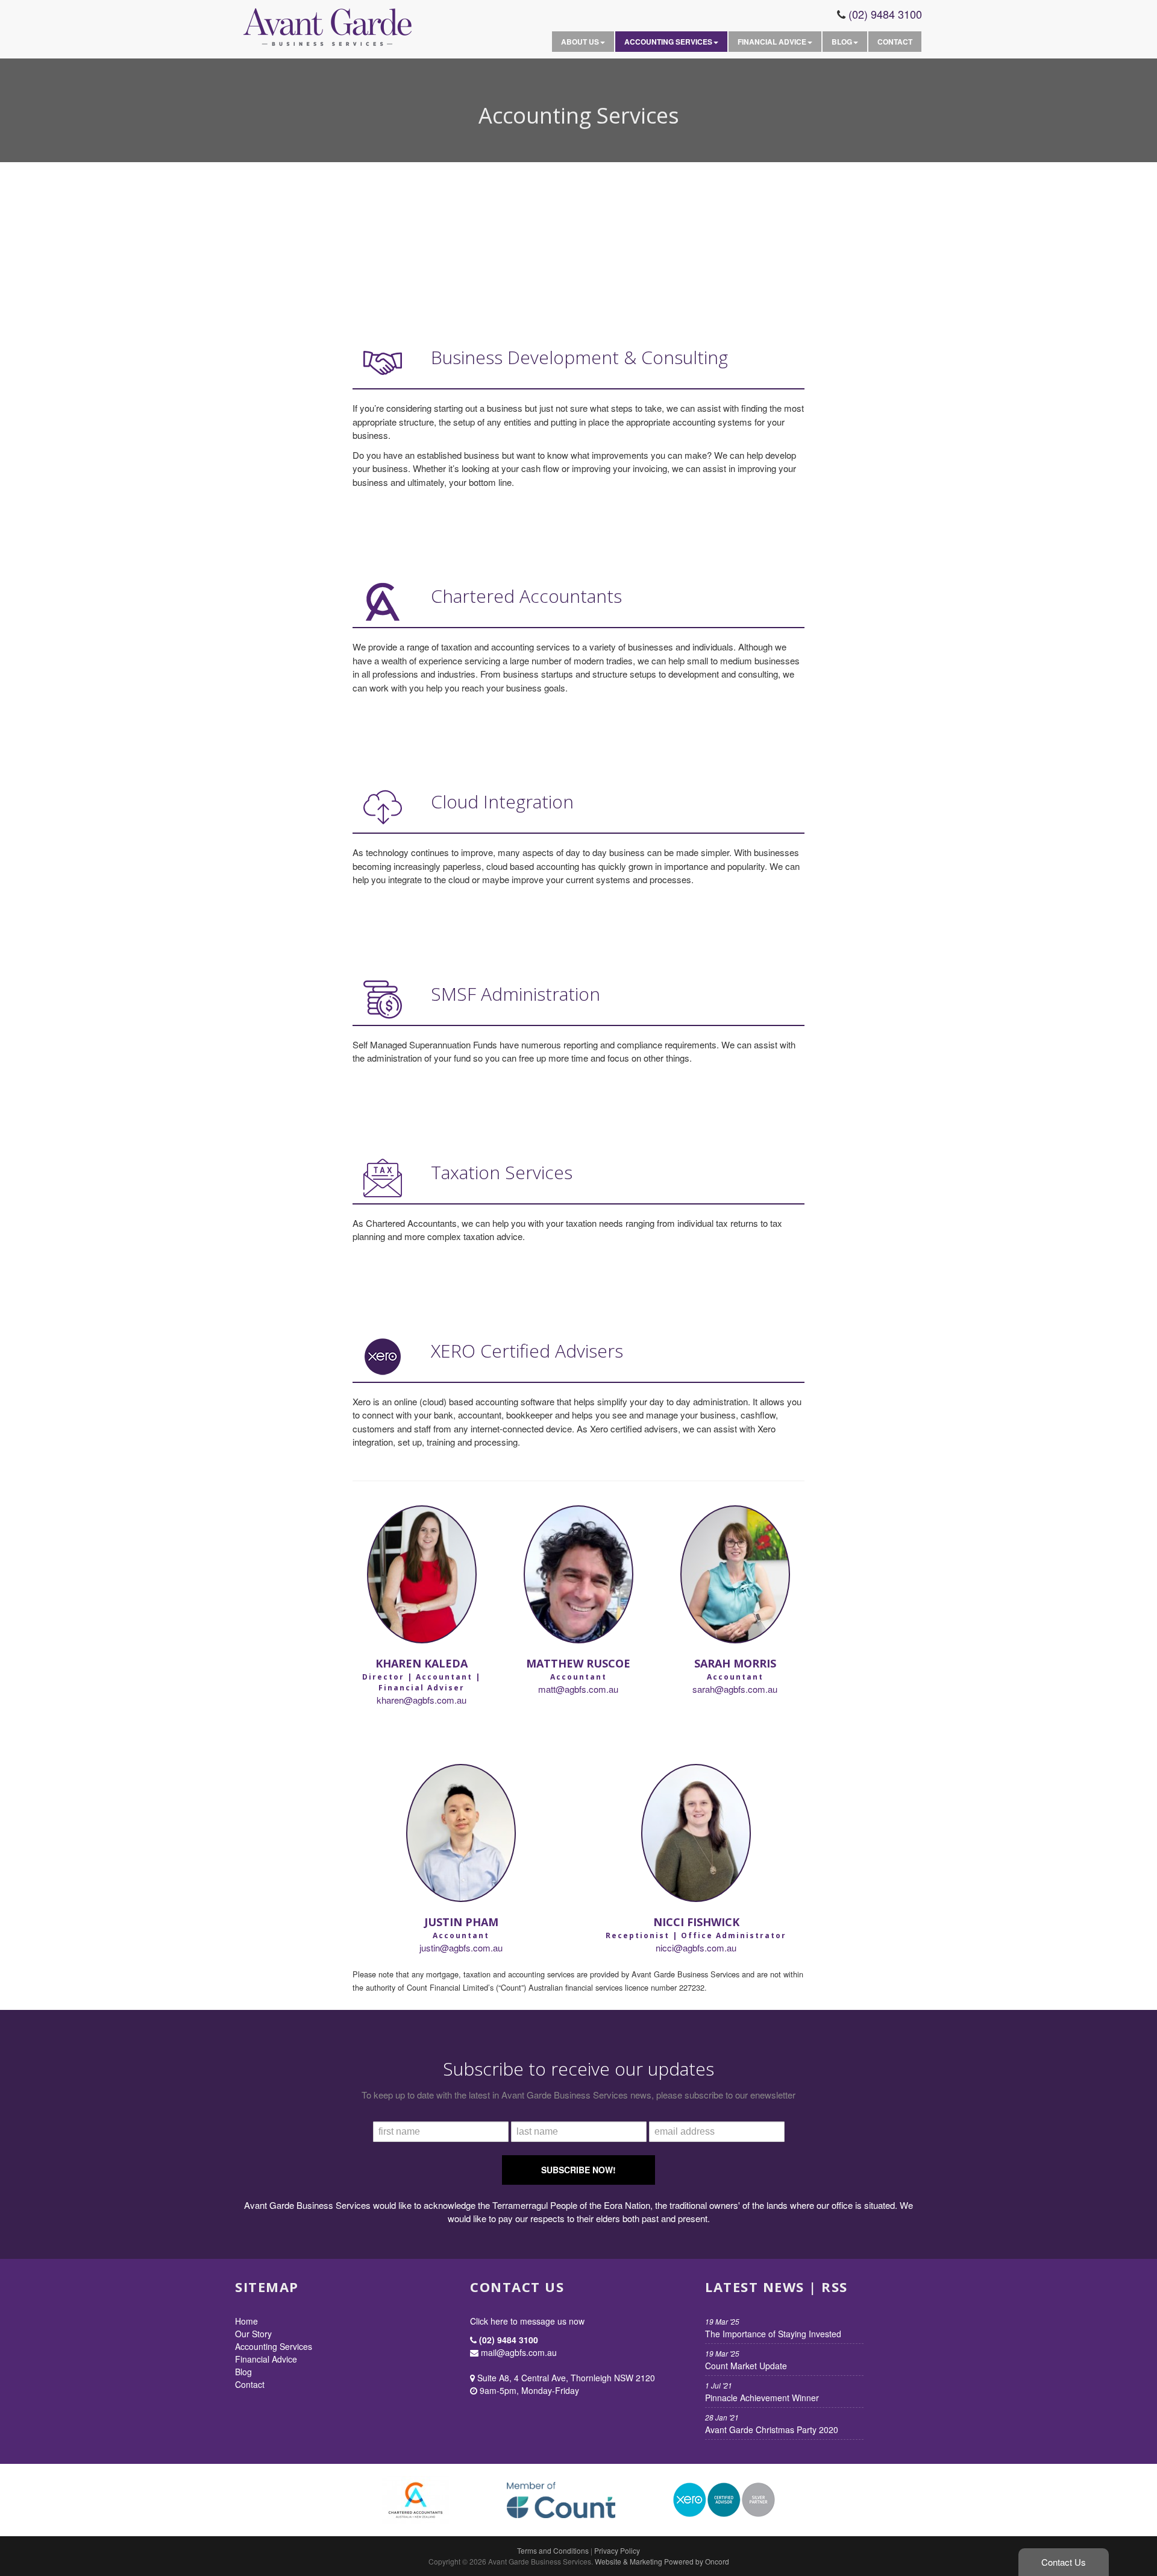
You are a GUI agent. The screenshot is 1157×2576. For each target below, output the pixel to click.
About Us (580, 42)
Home (246, 2321)
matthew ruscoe (578, 1663)
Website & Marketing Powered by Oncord (662, 2561)
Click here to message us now (527, 2321)
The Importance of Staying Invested (773, 2328)
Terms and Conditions (553, 2550)
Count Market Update (746, 2360)
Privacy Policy (617, 2550)
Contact (895, 42)
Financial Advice (772, 42)
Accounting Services (668, 42)
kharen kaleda (422, 1663)
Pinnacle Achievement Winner (762, 2392)
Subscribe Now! (578, 2170)
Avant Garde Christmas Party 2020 (772, 2424)
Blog (842, 42)
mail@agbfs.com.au (518, 2352)
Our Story (253, 2334)
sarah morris (735, 1663)
